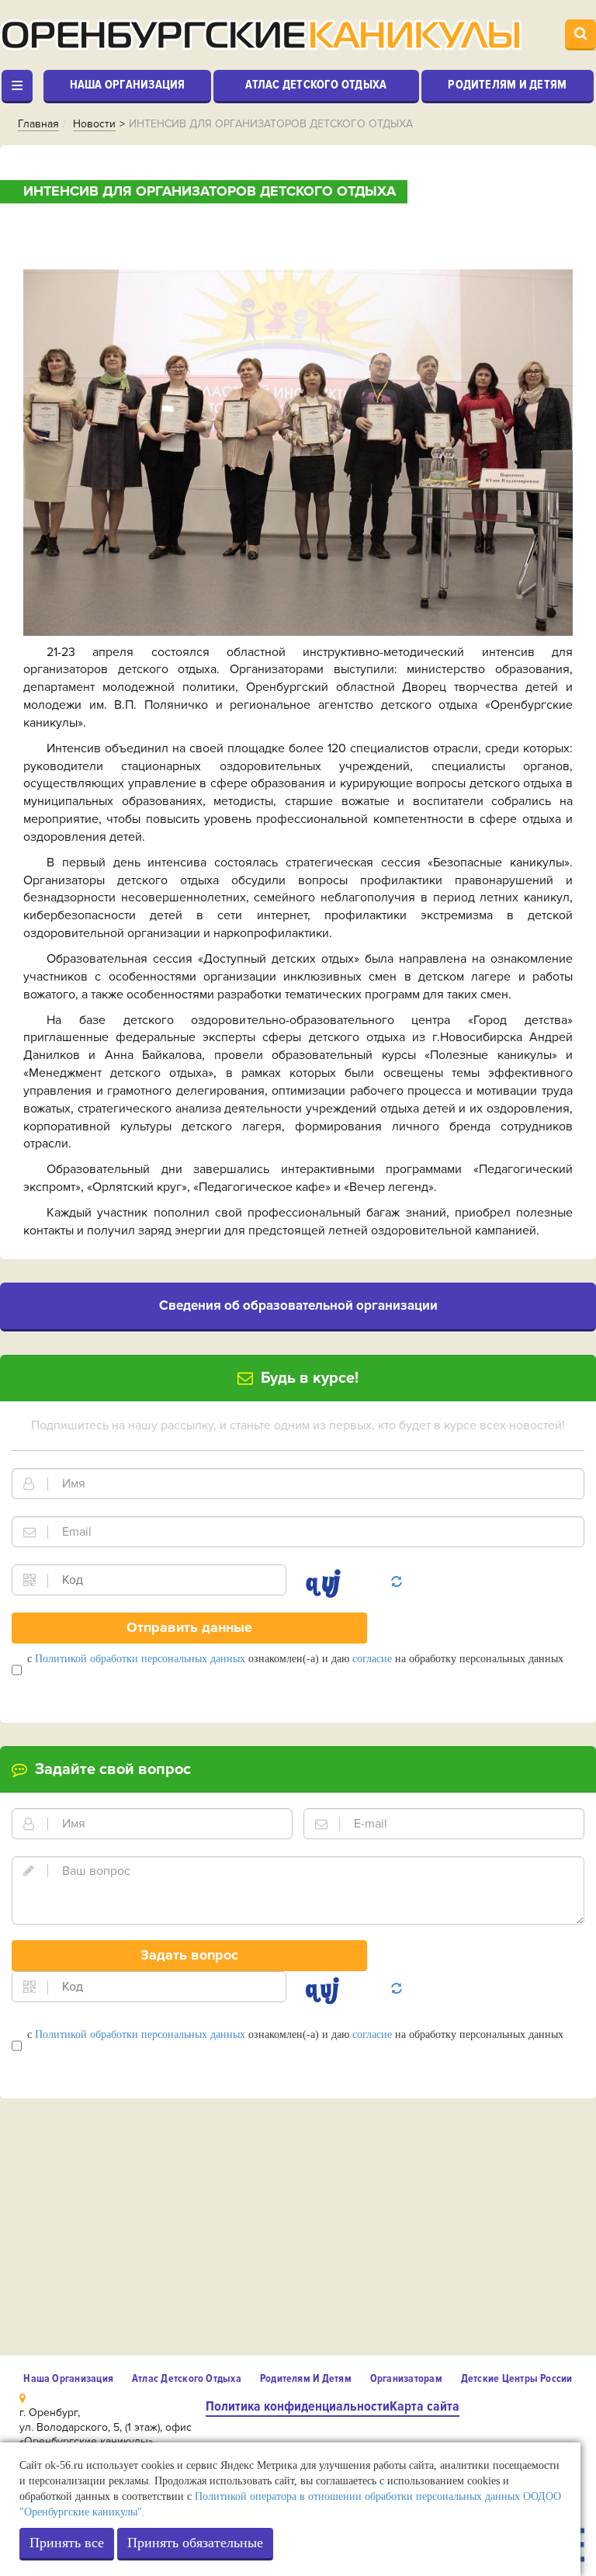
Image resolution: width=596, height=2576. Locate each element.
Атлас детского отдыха (316, 85)
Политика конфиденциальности (298, 2406)
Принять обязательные (195, 2543)
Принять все (67, 2543)
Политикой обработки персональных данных (140, 1659)
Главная (38, 124)
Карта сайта (424, 2406)
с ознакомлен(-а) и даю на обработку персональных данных (295, 1659)
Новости (94, 124)
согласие (372, 1659)
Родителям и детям (507, 85)
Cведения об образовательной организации (298, 1305)
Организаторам (406, 2378)
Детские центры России (517, 2378)
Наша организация (128, 85)
